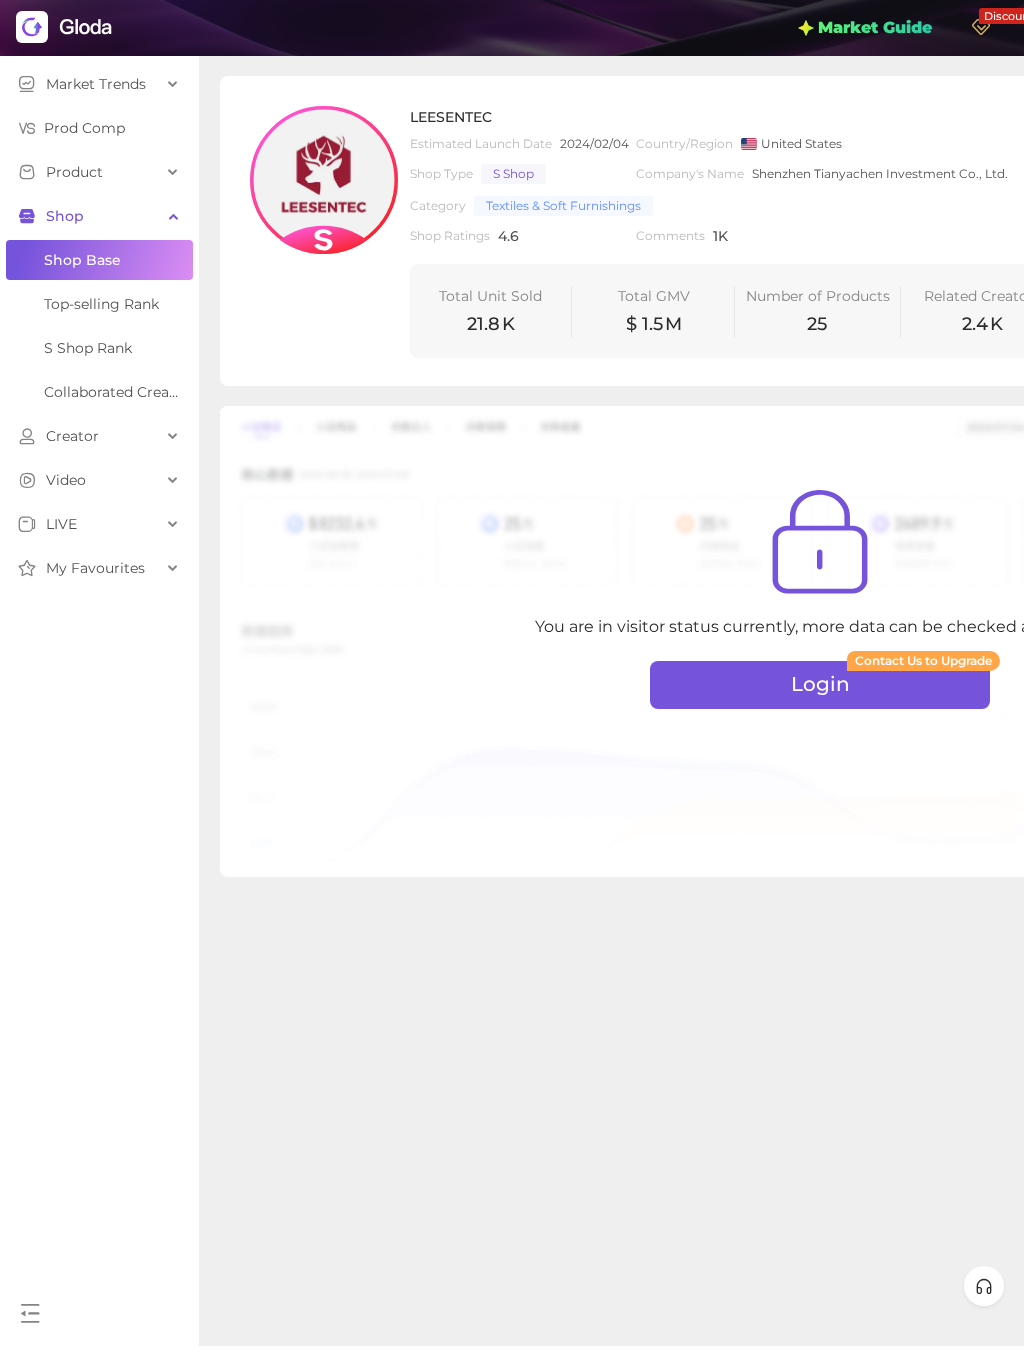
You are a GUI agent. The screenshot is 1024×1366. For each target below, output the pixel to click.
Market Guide (875, 27)
